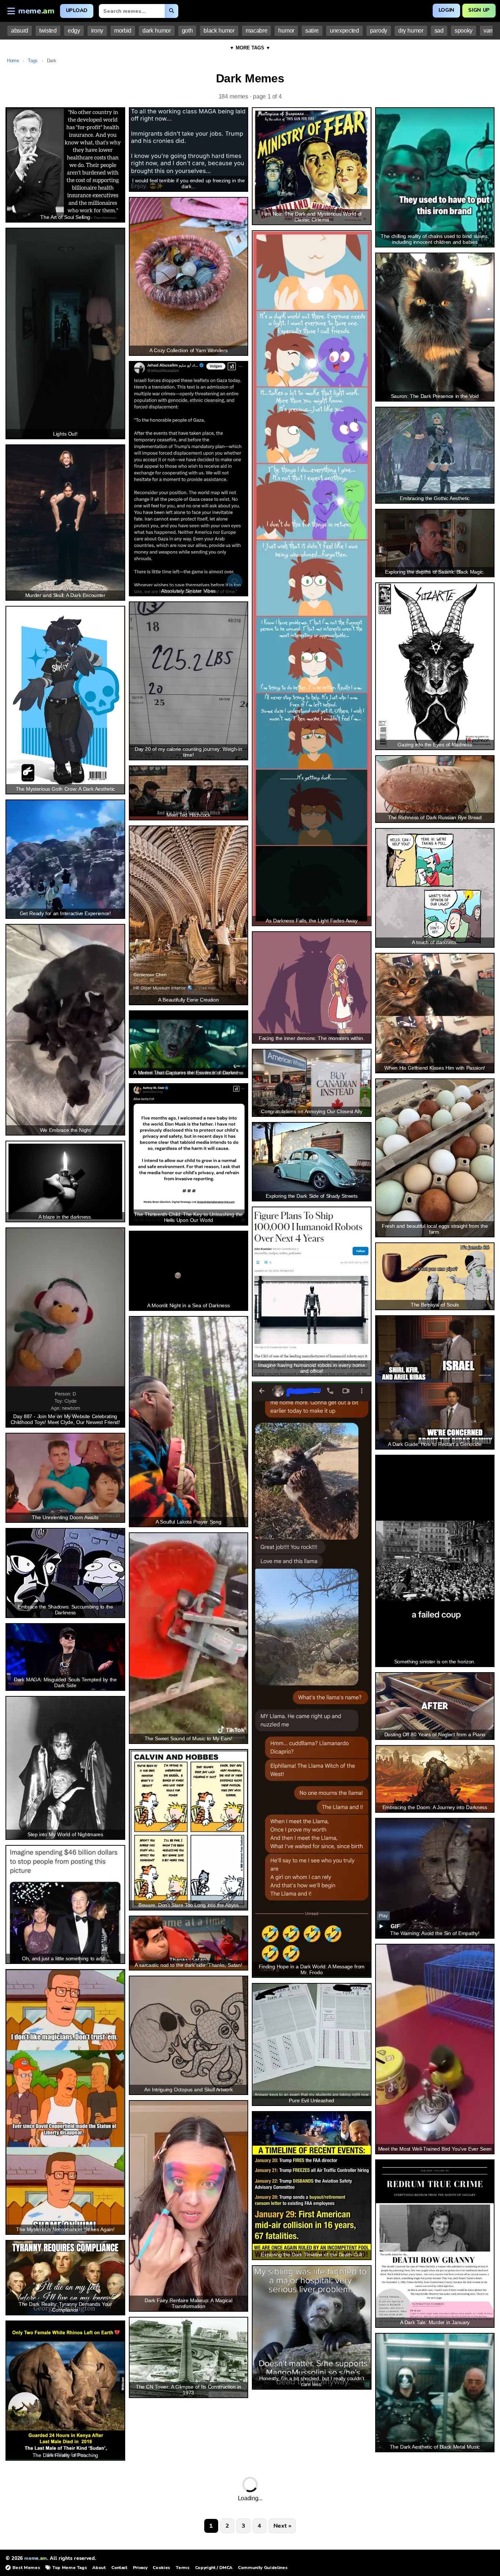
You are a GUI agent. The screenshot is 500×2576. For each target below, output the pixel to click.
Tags (33, 61)
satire (312, 31)
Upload (77, 10)
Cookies (161, 2568)
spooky (464, 31)
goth (187, 31)
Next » (282, 2526)
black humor (219, 31)
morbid (123, 31)
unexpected (344, 31)
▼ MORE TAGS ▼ (250, 48)
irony (97, 31)
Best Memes (26, 2568)
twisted (48, 31)
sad (439, 31)
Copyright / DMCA (214, 2568)
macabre (257, 31)
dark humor (157, 31)
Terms (182, 2568)
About (99, 2568)
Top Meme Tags (70, 2568)
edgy (74, 31)
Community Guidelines (263, 2568)
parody (379, 31)
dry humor (411, 31)
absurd (20, 31)
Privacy (140, 2568)
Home (13, 61)
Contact (119, 2568)
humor (286, 31)
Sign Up (479, 10)
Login (446, 10)
